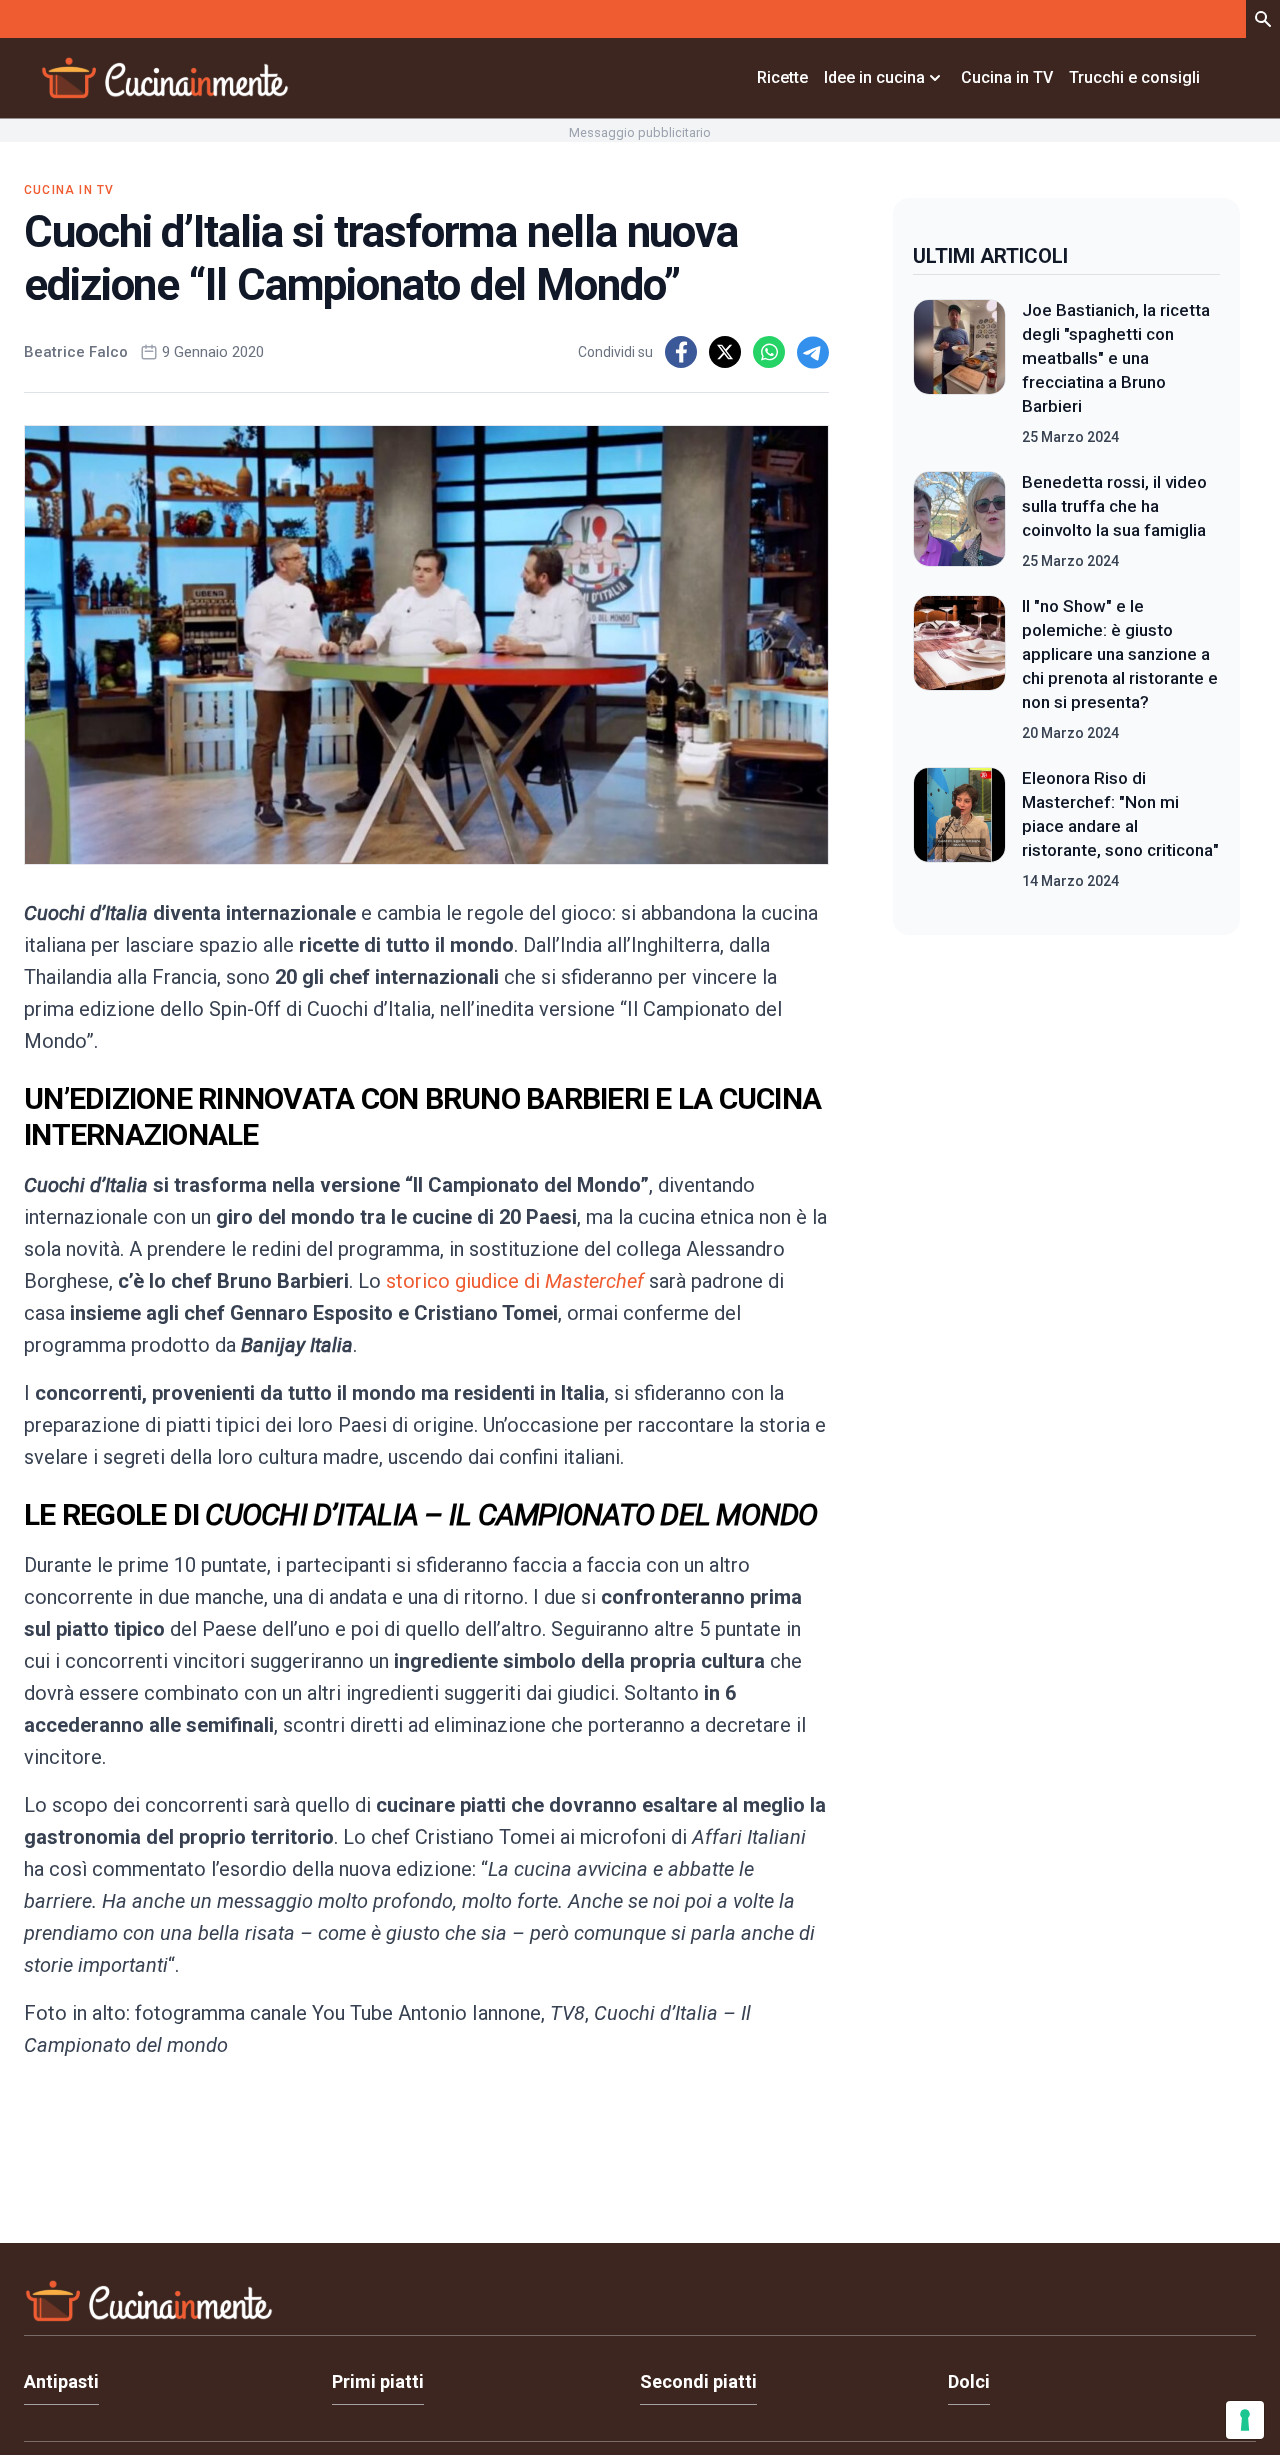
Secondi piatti (698, 2381)
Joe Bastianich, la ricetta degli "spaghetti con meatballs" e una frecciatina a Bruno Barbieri (1116, 358)
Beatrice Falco (76, 352)
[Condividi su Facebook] (681, 352)
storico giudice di (517, 1281)
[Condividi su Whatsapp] (769, 352)
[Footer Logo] (640, 2305)
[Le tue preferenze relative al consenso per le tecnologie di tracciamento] (1245, 2420)
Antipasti (61, 2381)
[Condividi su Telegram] (813, 352)
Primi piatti (378, 2381)
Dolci (969, 2381)
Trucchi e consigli (1134, 77)
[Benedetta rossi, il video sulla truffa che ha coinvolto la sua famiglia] (959, 521)
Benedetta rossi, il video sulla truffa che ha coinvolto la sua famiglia (1114, 506)
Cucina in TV (1007, 77)
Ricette (782, 77)
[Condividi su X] (725, 352)
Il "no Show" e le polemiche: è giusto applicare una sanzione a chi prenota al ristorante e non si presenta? (1120, 654)
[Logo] (165, 78)
